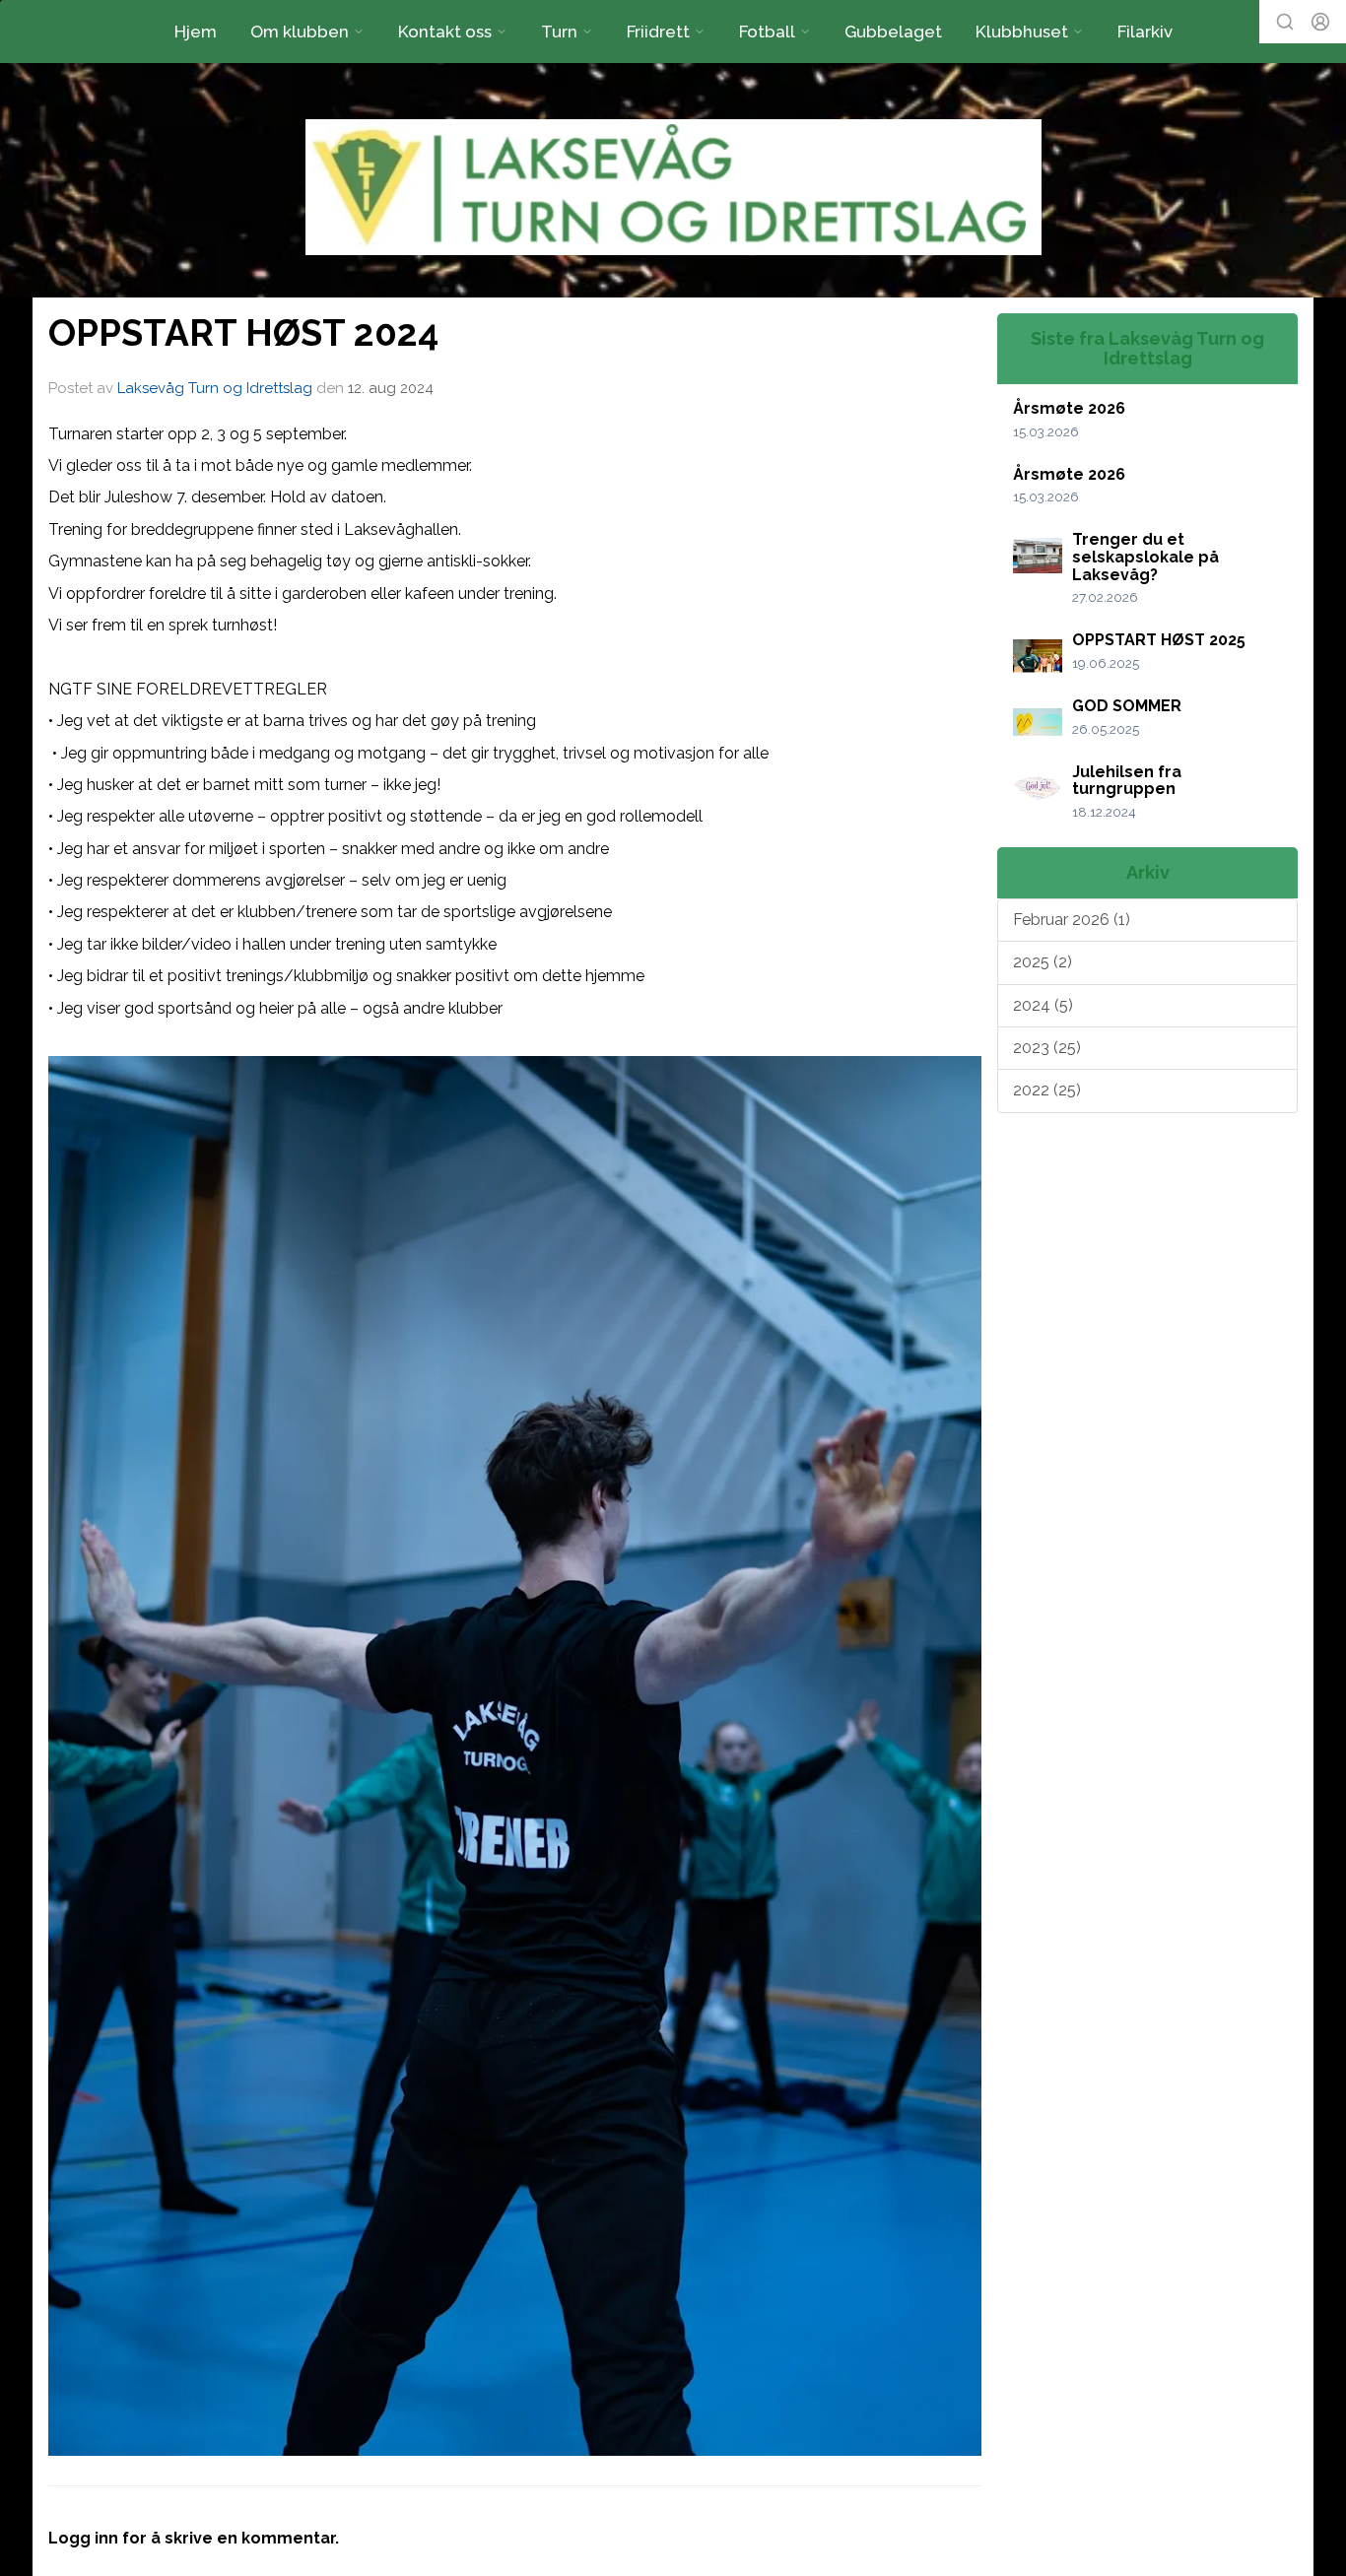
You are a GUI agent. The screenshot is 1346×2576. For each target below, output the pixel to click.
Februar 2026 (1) (1072, 920)
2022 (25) (1047, 1090)
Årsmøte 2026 (1069, 408)
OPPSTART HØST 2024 (243, 333)
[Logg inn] (1320, 22)
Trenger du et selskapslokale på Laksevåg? (1145, 557)
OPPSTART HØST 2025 (1159, 640)
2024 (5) (1043, 1005)
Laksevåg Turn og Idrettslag (215, 388)
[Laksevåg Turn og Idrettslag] (673, 187)
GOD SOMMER (1127, 706)
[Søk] (1285, 22)
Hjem (196, 32)
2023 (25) (1047, 1048)
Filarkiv (1145, 32)
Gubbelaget (893, 32)
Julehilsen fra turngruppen (1127, 781)
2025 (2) (1043, 962)
